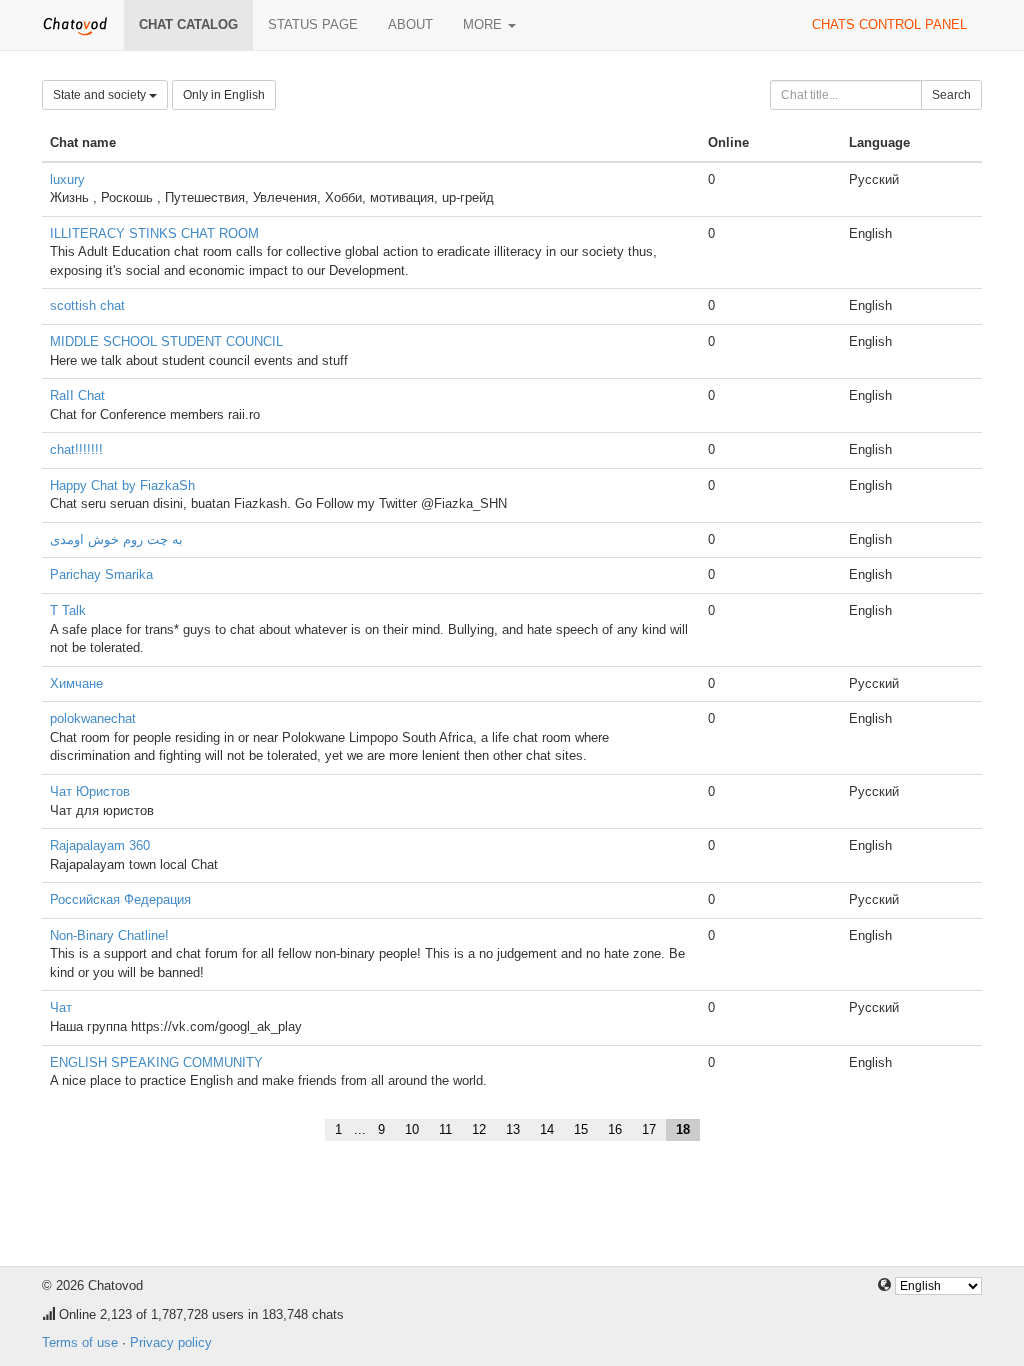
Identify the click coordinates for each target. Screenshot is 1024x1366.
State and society (101, 95)
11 (445, 1129)
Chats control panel (889, 24)
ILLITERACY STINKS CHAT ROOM (154, 233)
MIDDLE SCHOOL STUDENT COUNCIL (166, 341)
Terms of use (80, 1342)
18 (683, 1129)
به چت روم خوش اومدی (116, 539)
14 (547, 1129)
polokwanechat (93, 718)
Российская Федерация (120, 899)
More (484, 24)
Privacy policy (171, 1342)
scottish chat (87, 305)
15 (581, 1129)
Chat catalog (188, 24)
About (410, 24)
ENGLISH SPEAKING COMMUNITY (156, 1062)
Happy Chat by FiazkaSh (122, 485)
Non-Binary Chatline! (109, 935)
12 (479, 1129)
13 (513, 1129)
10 (412, 1129)
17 (649, 1129)
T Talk (68, 610)
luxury (67, 179)
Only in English (224, 95)
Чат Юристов (90, 791)
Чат (61, 1007)
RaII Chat (77, 395)
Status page (313, 24)
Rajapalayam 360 (100, 845)
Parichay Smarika (101, 574)
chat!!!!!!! (76, 449)
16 (615, 1129)
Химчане (76, 683)
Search (951, 95)
